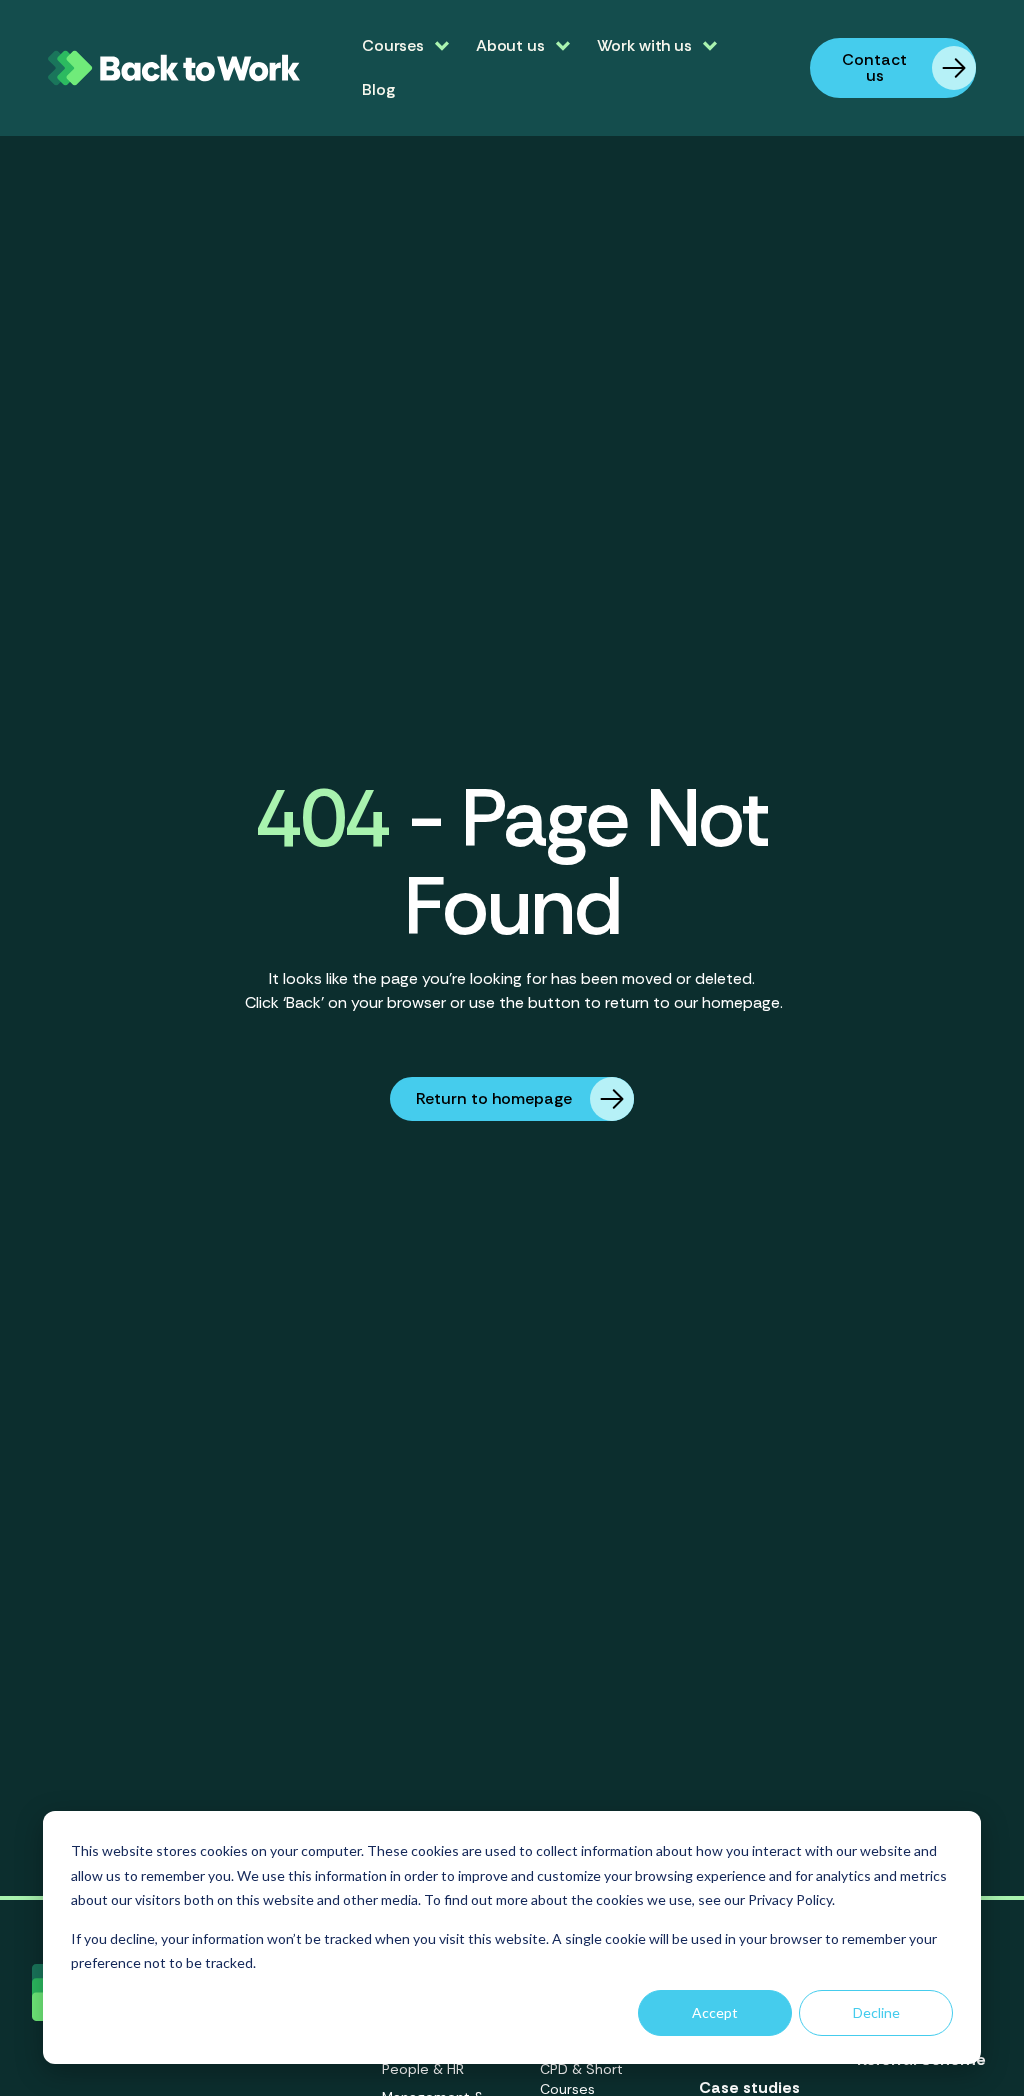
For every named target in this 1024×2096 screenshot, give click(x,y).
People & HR (423, 2069)
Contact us (874, 67)
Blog (378, 89)
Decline (876, 2012)
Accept (715, 2012)
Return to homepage (494, 1098)
